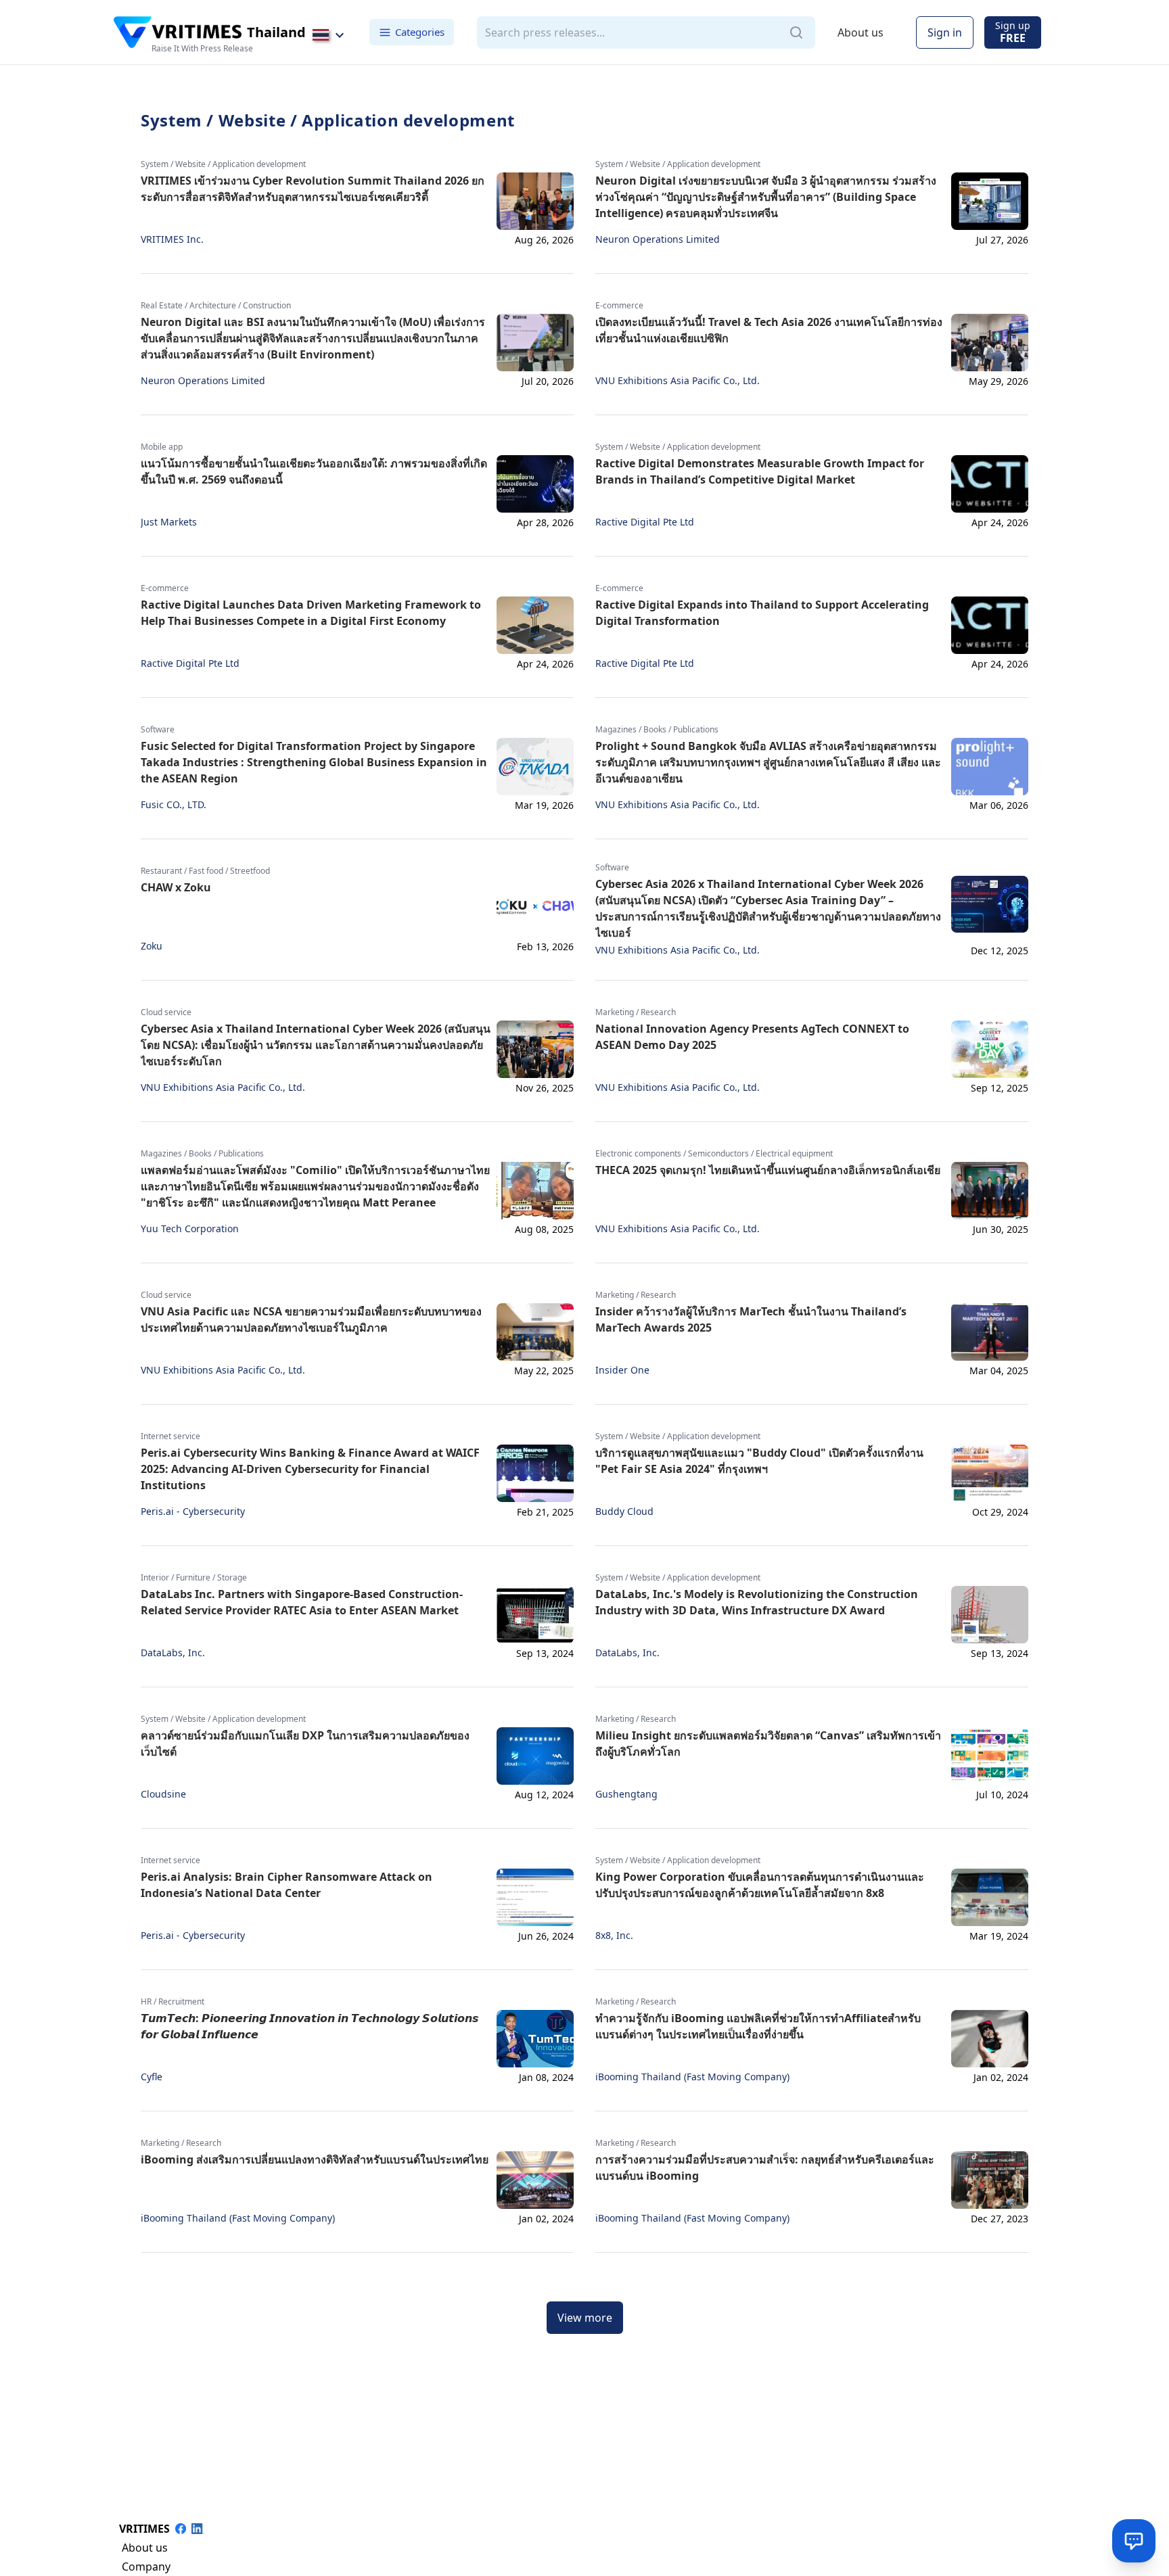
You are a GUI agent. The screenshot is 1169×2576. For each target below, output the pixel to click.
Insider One (622, 1370)
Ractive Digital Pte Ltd (645, 522)
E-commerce (619, 306)
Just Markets (169, 522)
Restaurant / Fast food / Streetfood (205, 871)
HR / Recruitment (173, 2002)
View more (585, 2318)
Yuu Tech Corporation (190, 1229)
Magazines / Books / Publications (657, 730)
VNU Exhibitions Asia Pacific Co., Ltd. (678, 381)
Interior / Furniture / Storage (194, 1578)
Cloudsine (163, 1794)
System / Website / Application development (223, 164)
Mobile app (162, 447)
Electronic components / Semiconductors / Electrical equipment (714, 1154)
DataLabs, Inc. (173, 1653)
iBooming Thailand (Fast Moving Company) (692, 2077)
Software (158, 730)
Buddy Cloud (624, 1512)
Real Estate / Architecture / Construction (216, 306)
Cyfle (152, 2077)
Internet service (170, 1436)
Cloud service (166, 1012)
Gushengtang (626, 1794)
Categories (420, 32)
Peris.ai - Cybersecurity (193, 1512)
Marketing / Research (636, 1012)
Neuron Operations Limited (658, 239)
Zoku (152, 946)
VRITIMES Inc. (172, 239)
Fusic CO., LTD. (174, 805)
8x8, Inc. (614, 1936)
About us (861, 32)
